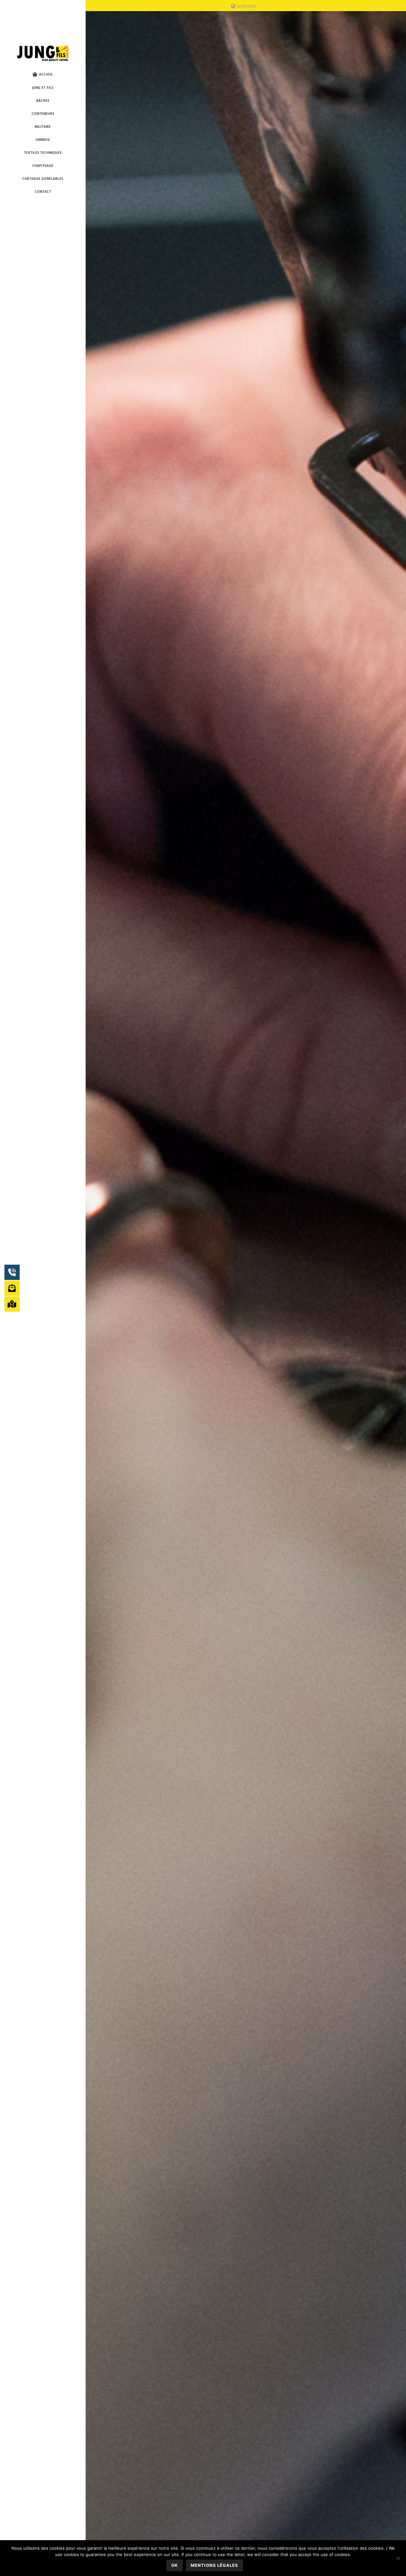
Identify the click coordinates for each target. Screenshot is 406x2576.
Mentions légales (214, 2565)
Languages (246, 6)
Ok (175, 2565)
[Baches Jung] (43, 54)
